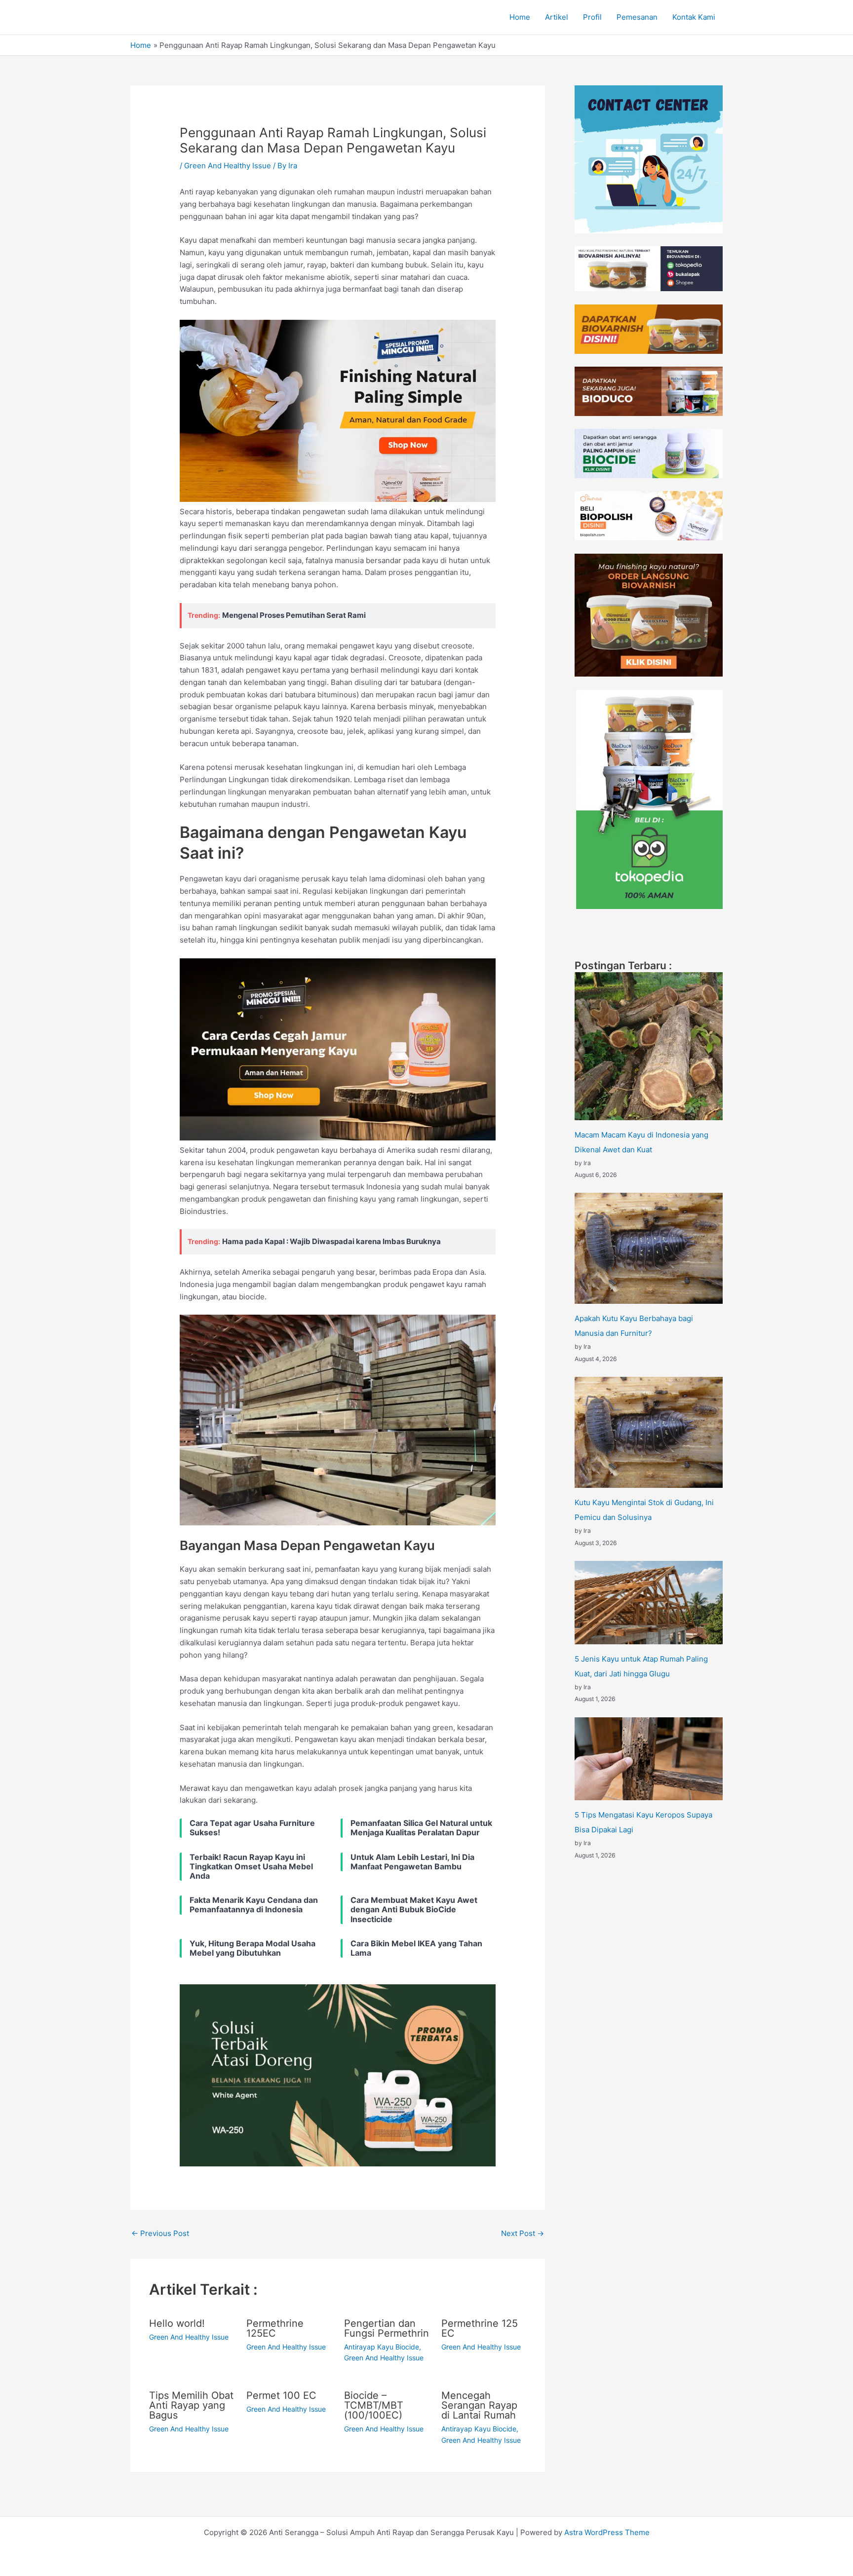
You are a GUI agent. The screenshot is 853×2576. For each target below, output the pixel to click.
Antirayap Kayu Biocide (382, 2347)
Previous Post (160, 2233)
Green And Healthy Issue (228, 166)
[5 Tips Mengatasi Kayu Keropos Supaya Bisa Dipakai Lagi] (649, 1759)
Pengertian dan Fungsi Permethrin (387, 2328)
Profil (592, 17)
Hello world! (177, 2323)
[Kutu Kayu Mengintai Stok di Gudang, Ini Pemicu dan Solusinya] (649, 1432)
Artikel (557, 17)
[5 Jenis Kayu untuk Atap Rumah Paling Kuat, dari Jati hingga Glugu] (649, 1603)
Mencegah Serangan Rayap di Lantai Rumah (479, 2405)
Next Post (523, 2233)
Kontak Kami (694, 17)
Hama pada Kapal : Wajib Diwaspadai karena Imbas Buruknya (331, 1241)
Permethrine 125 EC (480, 2328)
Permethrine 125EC (275, 2328)
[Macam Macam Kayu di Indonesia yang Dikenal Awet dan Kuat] (649, 1046)
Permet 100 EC (281, 2395)
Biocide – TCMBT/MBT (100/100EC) (374, 2405)
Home (520, 17)
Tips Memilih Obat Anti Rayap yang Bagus (191, 2405)
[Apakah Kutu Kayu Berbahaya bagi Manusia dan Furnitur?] (649, 1248)
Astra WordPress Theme (607, 2532)
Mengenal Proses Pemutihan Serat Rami (294, 615)
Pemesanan (637, 17)
